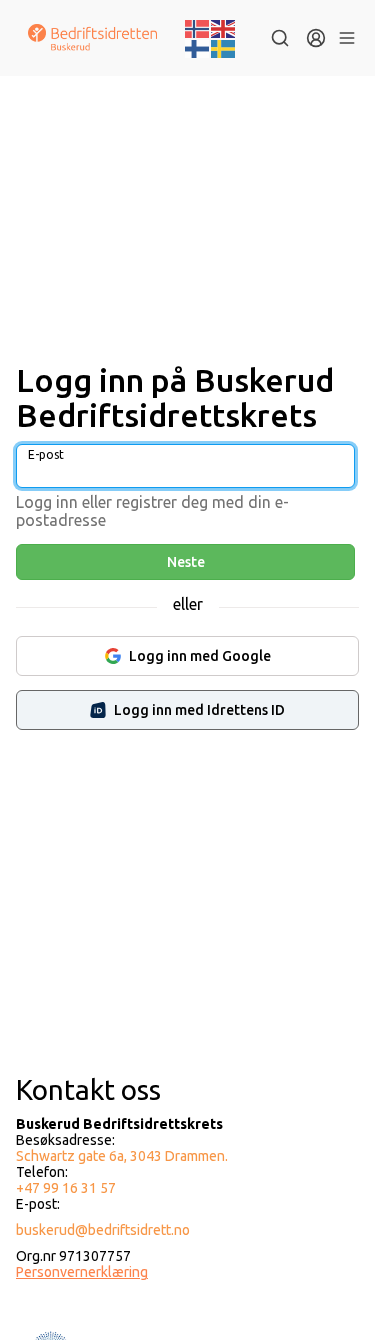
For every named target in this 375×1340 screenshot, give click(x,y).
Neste (186, 562)
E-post (46, 454)
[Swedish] (224, 47)
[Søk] (280, 38)
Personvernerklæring (82, 1272)
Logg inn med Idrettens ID (199, 710)
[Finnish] (198, 47)
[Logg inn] (316, 38)
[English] (224, 27)
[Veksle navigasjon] (346, 38)
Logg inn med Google (200, 656)
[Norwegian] (198, 27)
